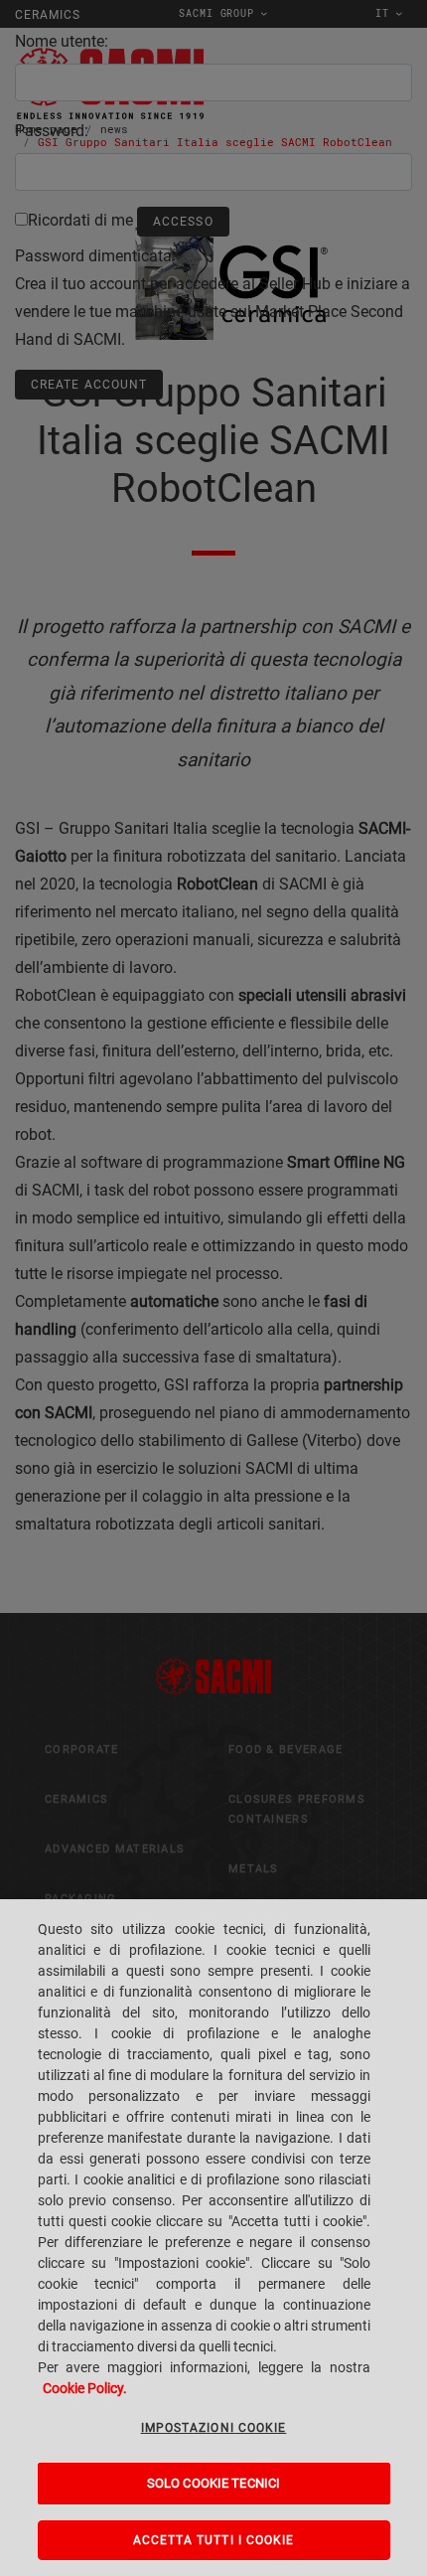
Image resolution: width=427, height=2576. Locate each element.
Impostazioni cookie (214, 2428)
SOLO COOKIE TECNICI (213, 2483)
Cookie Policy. (85, 2388)
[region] (213, 2238)
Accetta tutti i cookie (214, 2540)
